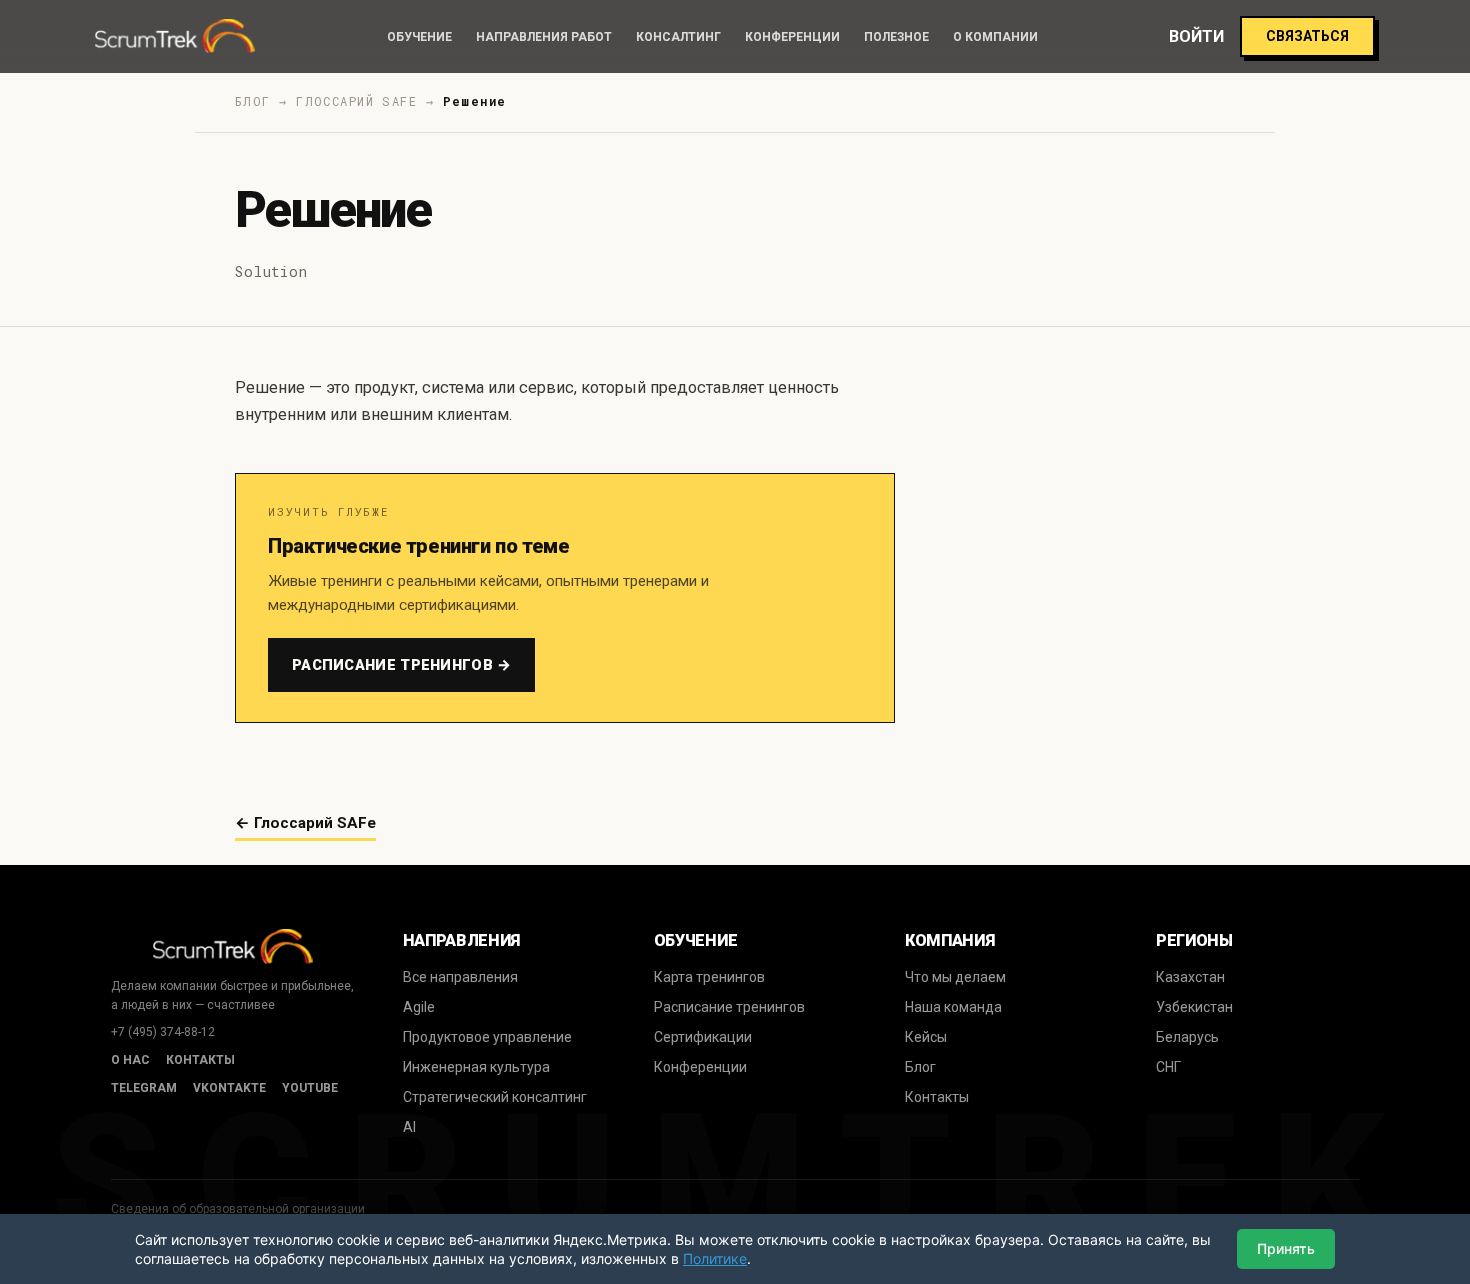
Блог (920, 1067)
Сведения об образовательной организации (238, 1209)
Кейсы (926, 1037)
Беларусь (1187, 1037)
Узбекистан (1194, 1007)
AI (409, 1127)
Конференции (792, 37)
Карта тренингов (709, 977)
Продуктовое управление (487, 1037)
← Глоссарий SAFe (305, 823)
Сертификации (703, 1037)
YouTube (310, 1088)
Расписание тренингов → (401, 665)
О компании (995, 37)
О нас (130, 1060)
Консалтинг (678, 37)
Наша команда (953, 1007)
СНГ (1168, 1067)
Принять (1286, 1248)
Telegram (144, 1088)
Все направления (460, 977)
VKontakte (229, 1088)
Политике (715, 1258)
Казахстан (1190, 977)
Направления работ (544, 37)
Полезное (896, 37)
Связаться (1307, 36)
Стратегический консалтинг (495, 1097)
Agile (419, 1007)
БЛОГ (253, 101)
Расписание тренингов (729, 1007)
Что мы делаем (955, 977)
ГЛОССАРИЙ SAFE (356, 101)
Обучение (419, 37)
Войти (1196, 36)
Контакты (200, 1060)
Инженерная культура (476, 1067)
